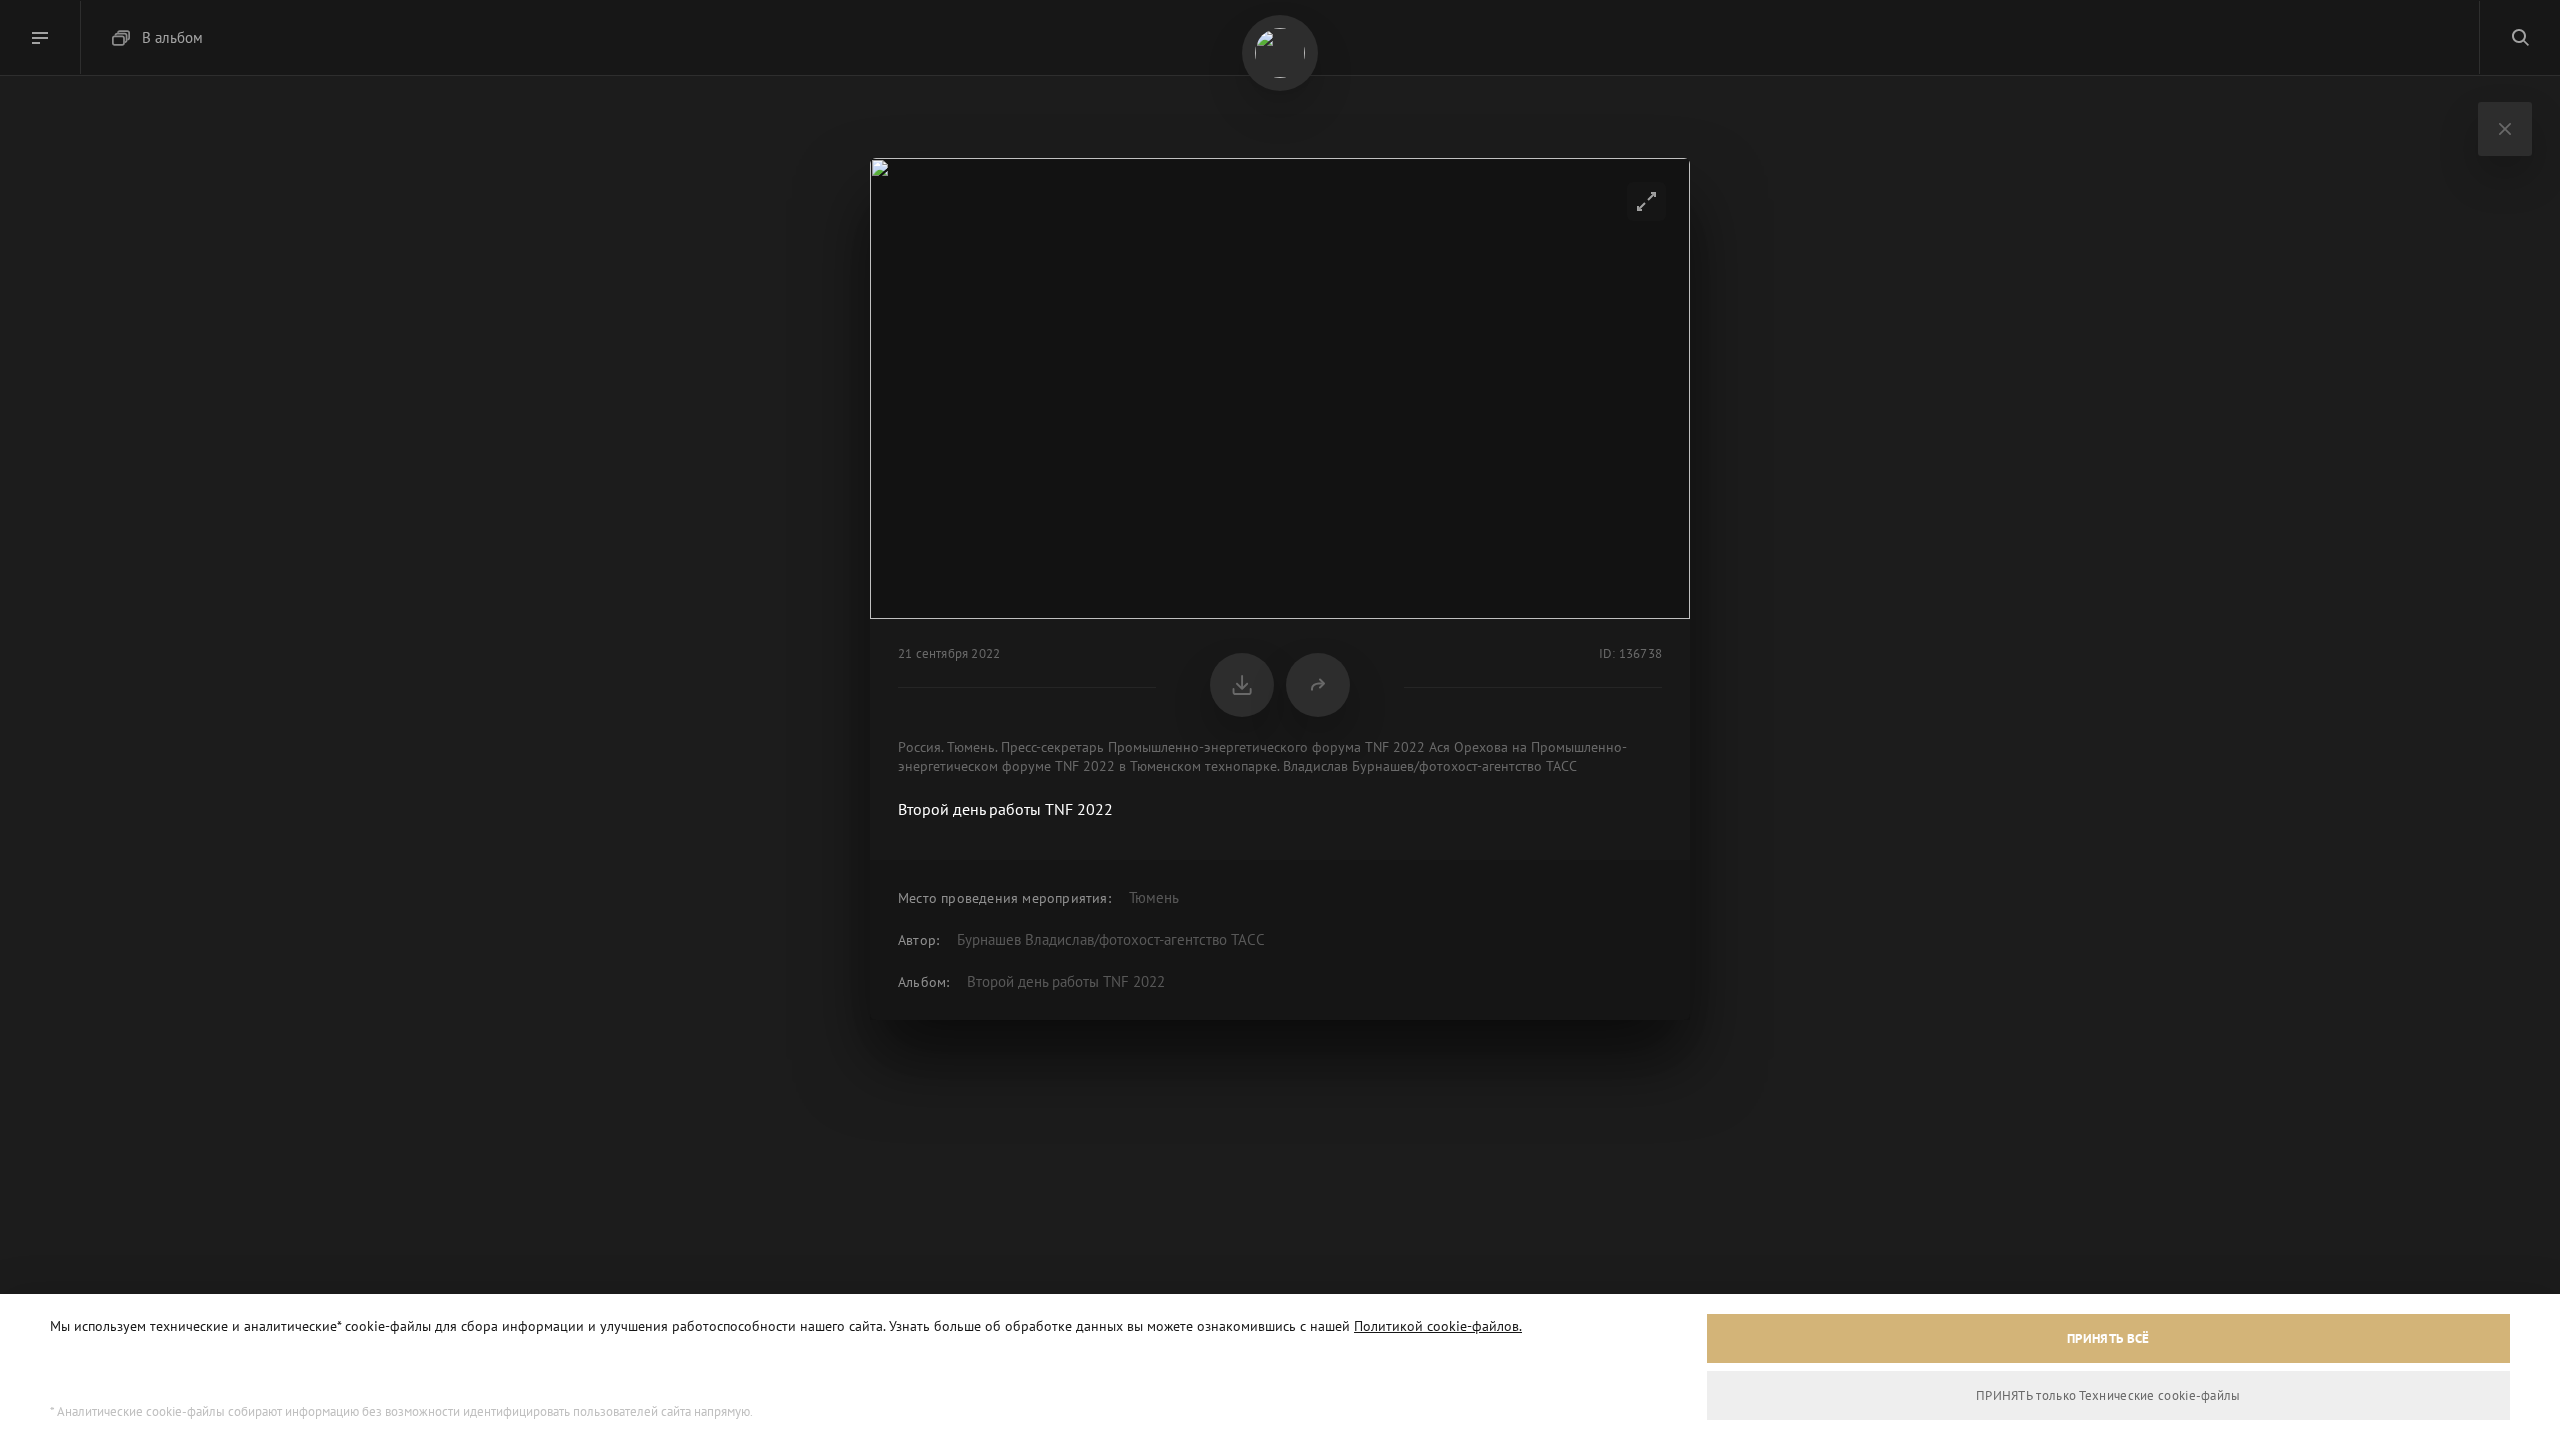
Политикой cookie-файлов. (1438, 1326)
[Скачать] (1242, 685)
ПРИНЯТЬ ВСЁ (2108, 1338)
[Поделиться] (1318, 685)
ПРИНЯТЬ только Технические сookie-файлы (2108, 1395)
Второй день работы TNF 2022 (1066, 981)
